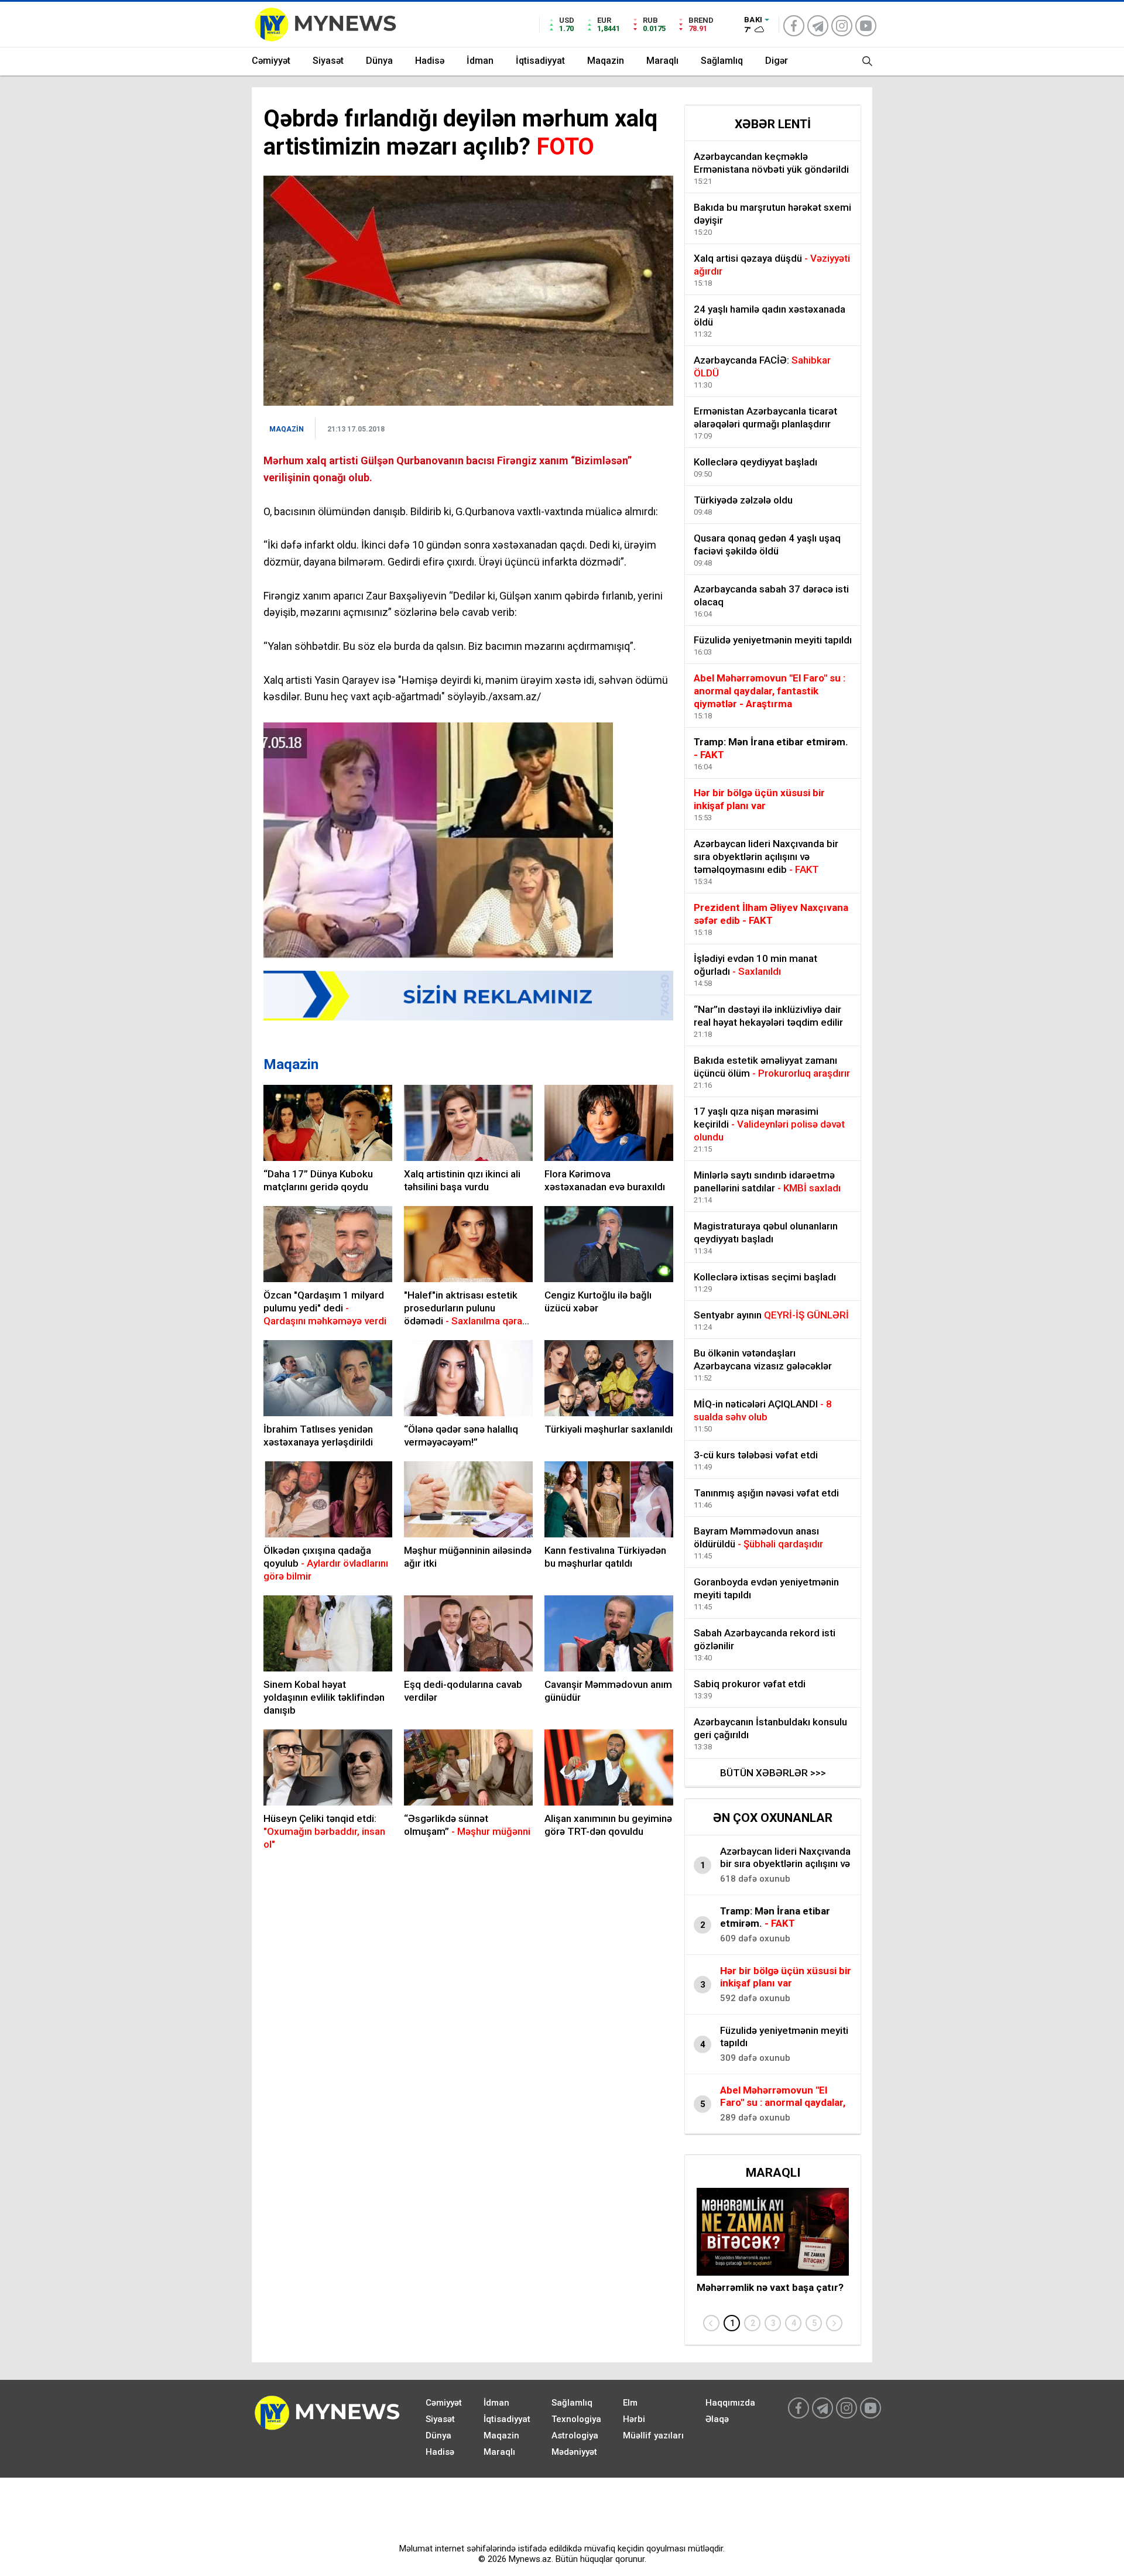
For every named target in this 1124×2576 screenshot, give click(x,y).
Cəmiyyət (271, 61)
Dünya (379, 61)
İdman (480, 61)
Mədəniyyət (574, 2452)
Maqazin (606, 61)
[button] (732, 2323)
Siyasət (328, 61)
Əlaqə (717, 2419)
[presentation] (711, 2323)
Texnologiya (576, 2419)
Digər (777, 61)
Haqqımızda (730, 2403)
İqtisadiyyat (540, 61)
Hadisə (430, 61)
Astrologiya (575, 2435)
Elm (630, 2403)
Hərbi (634, 2419)
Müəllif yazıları (653, 2435)
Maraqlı (662, 61)
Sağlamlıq (722, 61)
